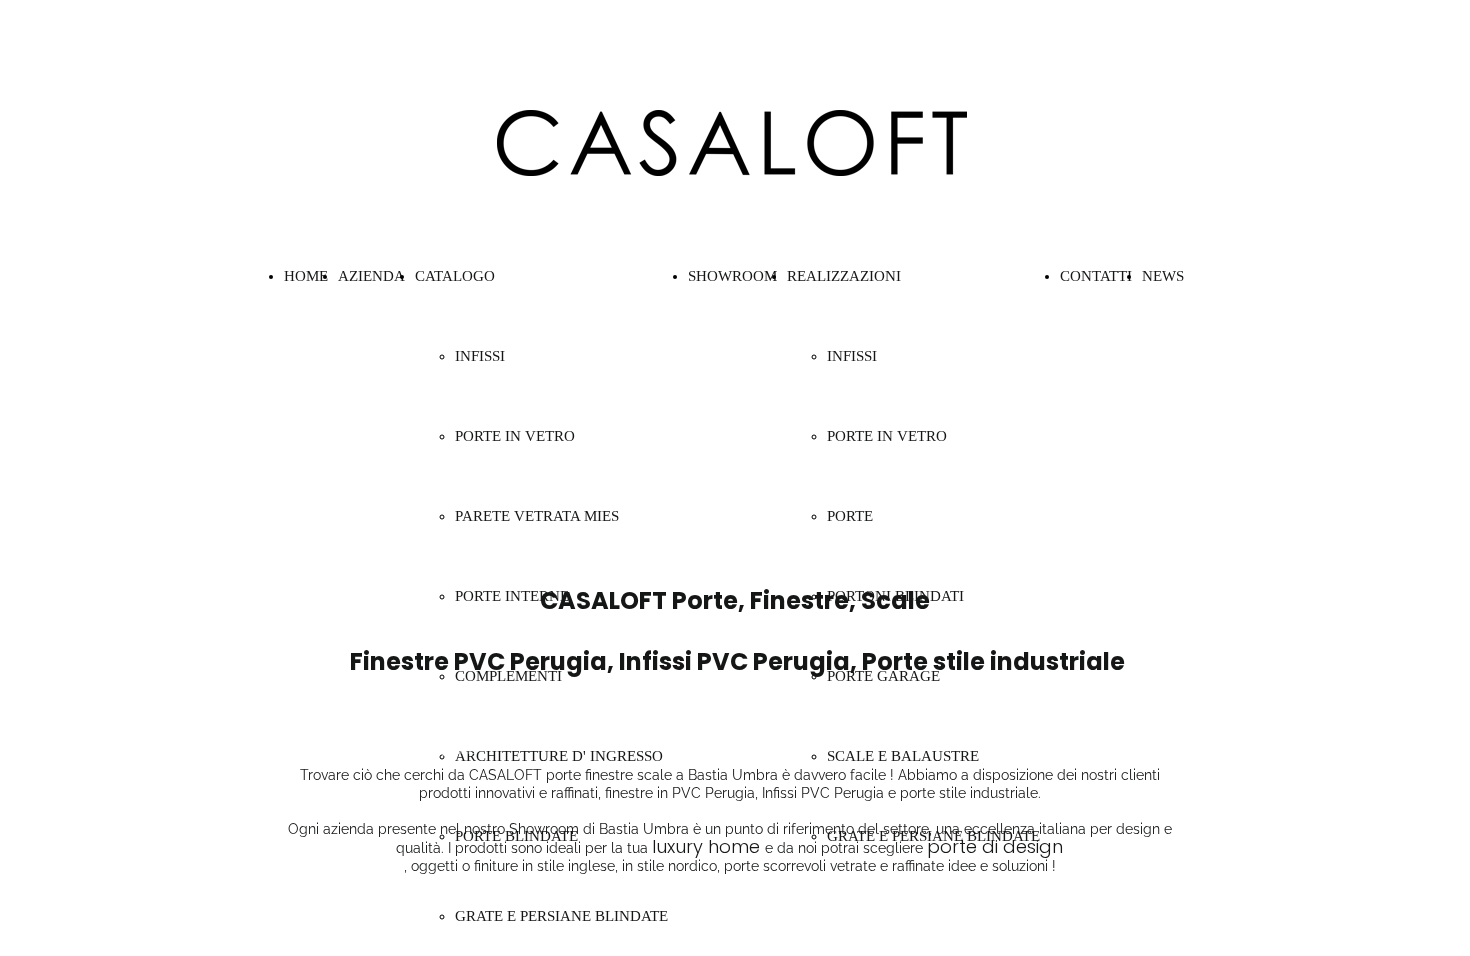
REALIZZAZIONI (844, 276)
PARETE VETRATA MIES (537, 516)
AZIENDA (371, 276)
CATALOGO (455, 276)
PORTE (850, 516)
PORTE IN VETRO (515, 436)
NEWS (1163, 276)
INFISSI (480, 356)
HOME (306, 276)
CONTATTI (1096, 276)
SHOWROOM (732, 276)
